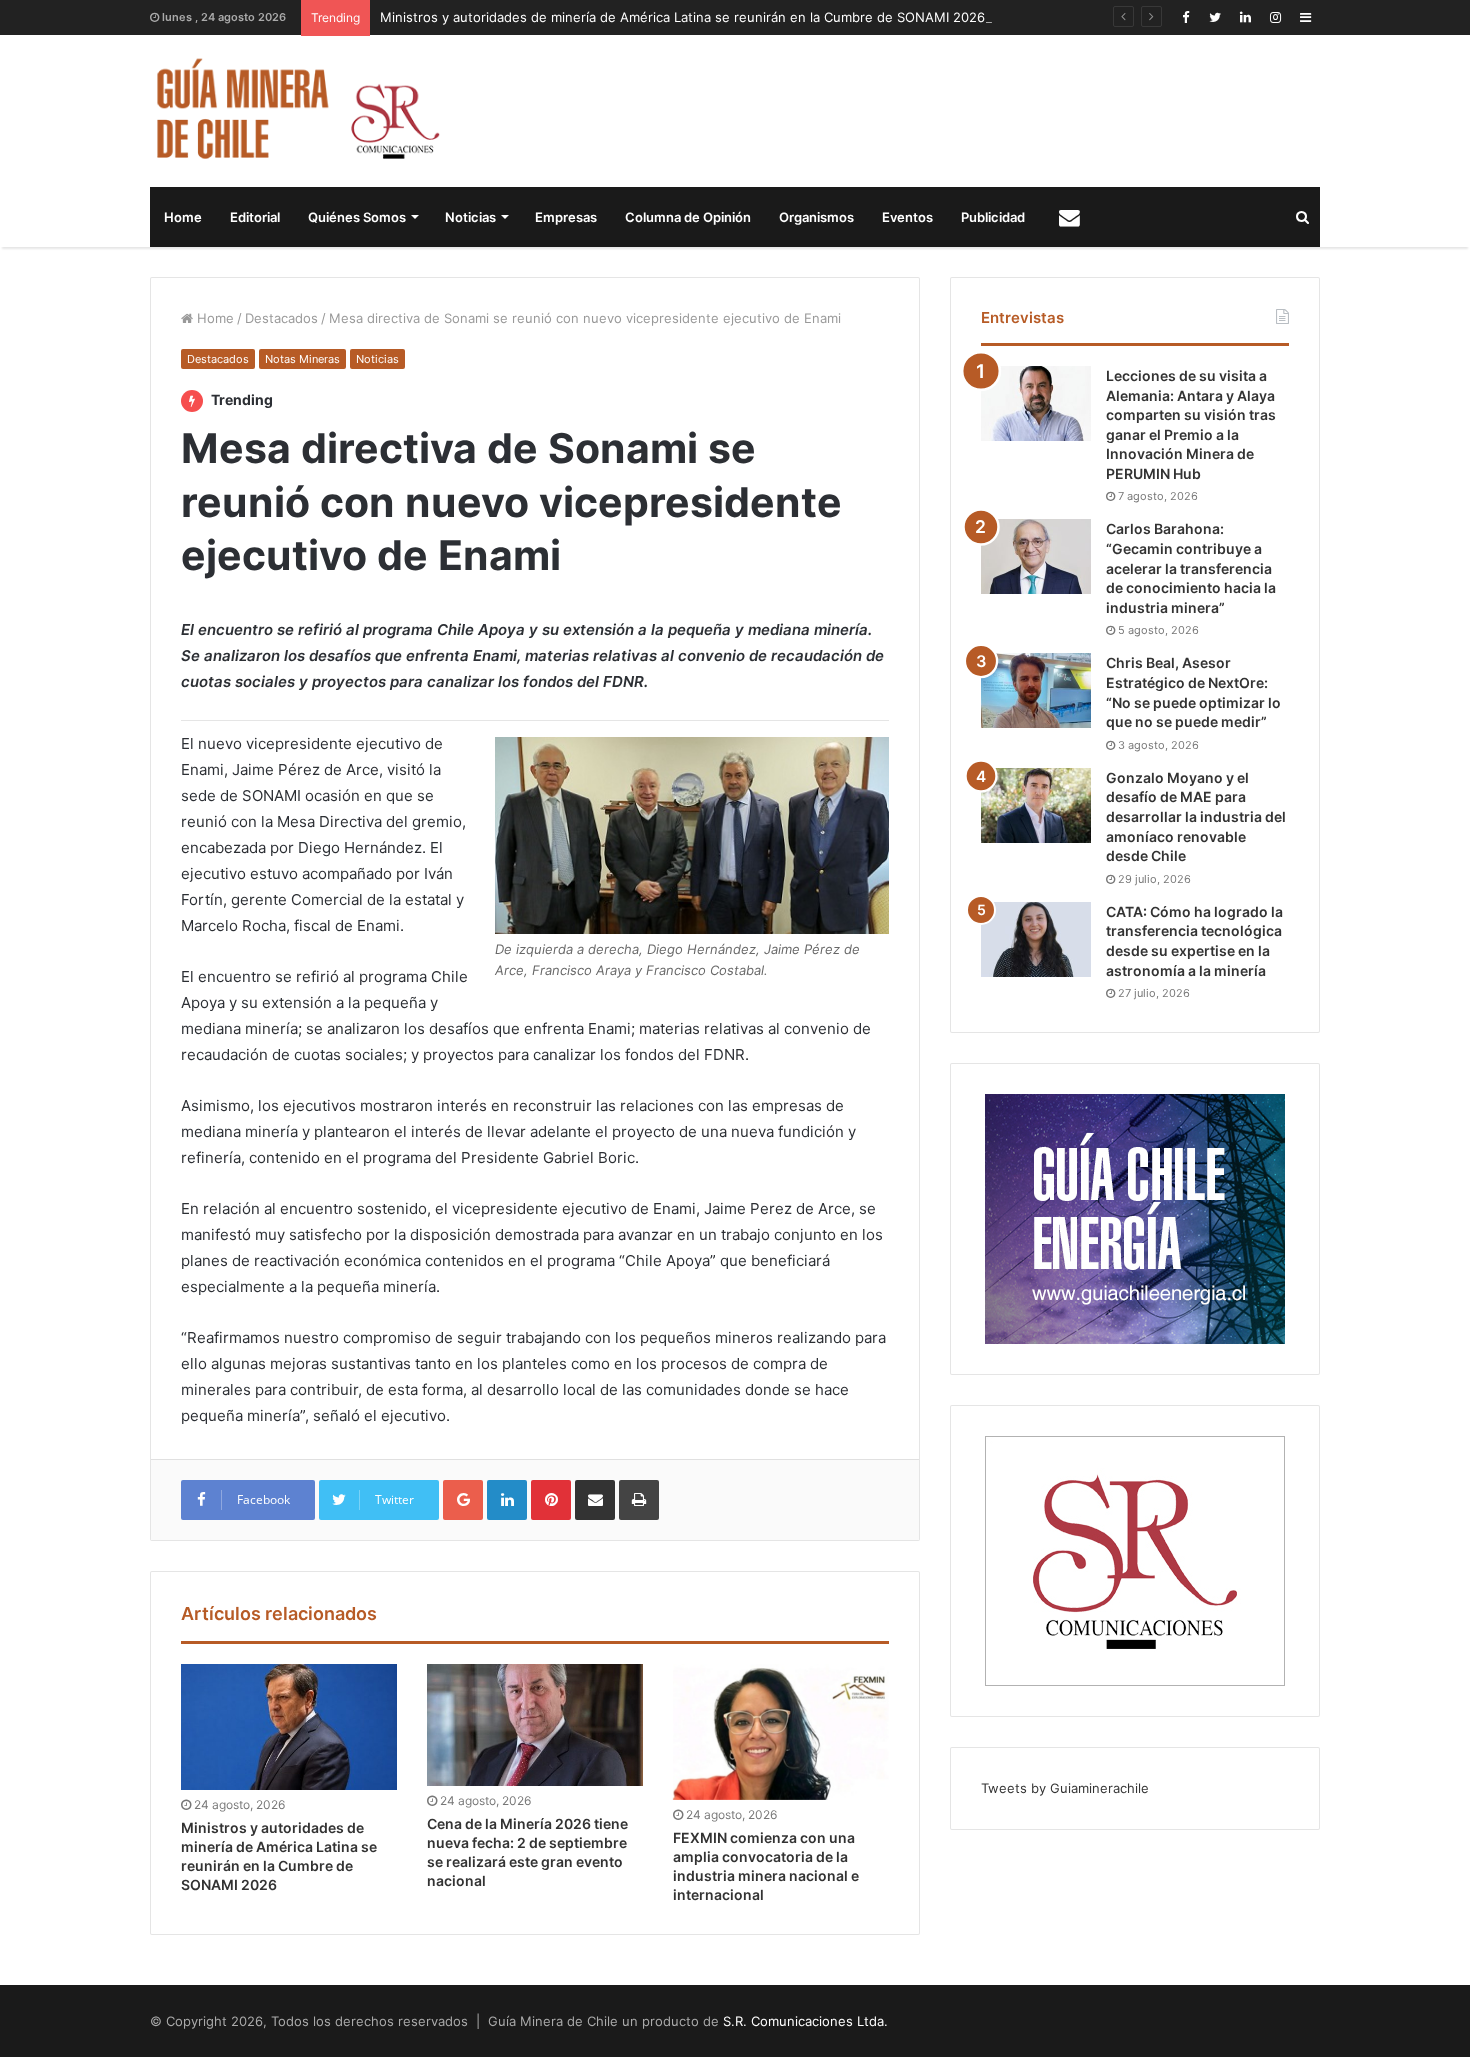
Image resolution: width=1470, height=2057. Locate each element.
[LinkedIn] (1245, 17)
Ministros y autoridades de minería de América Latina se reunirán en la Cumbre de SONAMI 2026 (682, 17)
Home (183, 217)
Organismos (816, 217)
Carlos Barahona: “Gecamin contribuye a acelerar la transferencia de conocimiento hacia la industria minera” (1191, 567)
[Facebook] (1185, 17)
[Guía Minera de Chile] (295, 111)
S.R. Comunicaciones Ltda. (805, 2021)
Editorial (255, 217)
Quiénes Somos (357, 217)
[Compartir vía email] (595, 1500)
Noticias (470, 217)
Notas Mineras (302, 359)
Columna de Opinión (688, 217)
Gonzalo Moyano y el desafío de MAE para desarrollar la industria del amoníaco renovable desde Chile (1196, 816)
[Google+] (463, 1500)
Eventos (907, 217)
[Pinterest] (551, 1500)
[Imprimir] (639, 1500)
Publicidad (993, 217)
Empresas (566, 217)
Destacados (281, 318)
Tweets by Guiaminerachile (1065, 1788)
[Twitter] (1215, 17)
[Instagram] (1275, 17)
